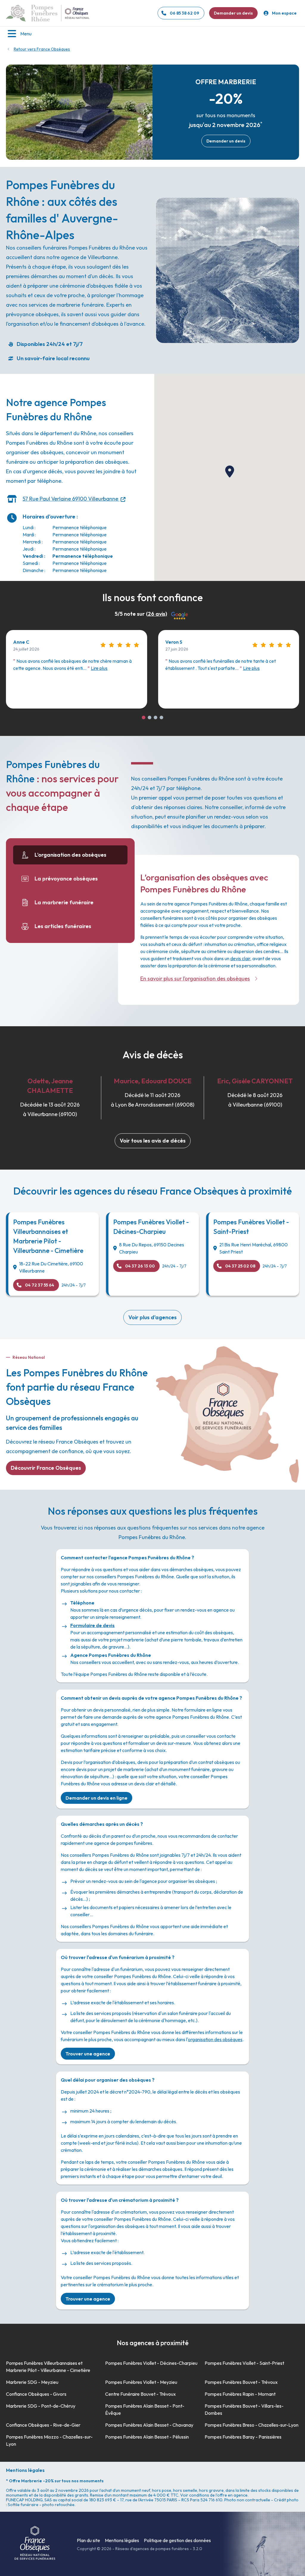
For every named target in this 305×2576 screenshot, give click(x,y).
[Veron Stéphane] (150, 717)
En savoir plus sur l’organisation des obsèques (195, 978)
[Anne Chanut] (144, 717)
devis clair (240, 958)
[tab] (70, 855)
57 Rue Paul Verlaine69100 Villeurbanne (70, 499)
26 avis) (157, 614)
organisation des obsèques (215, 2039)
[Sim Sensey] (161, 717)
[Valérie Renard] (155, 717)
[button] (230, 471)
